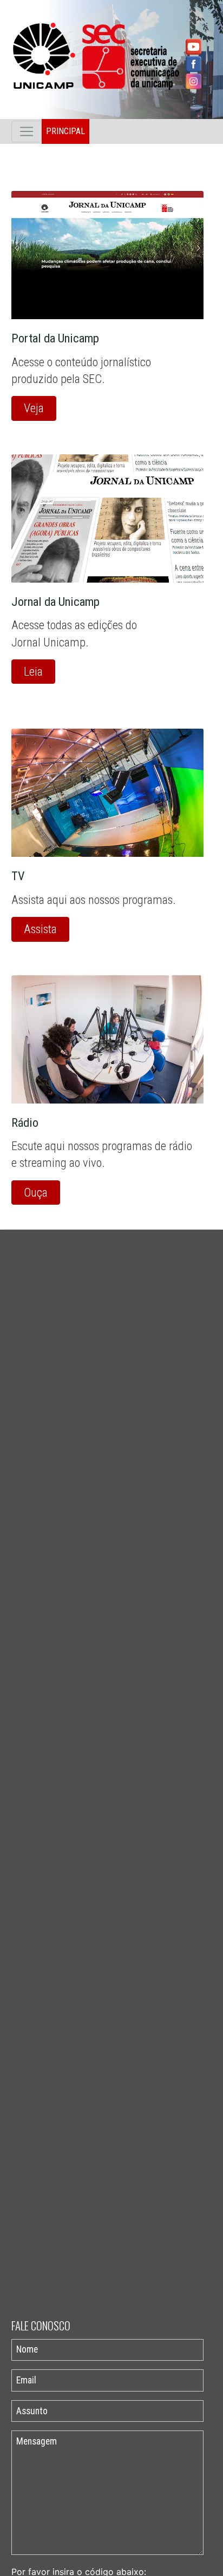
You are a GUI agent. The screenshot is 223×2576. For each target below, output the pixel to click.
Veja (34, 408)
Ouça (36, 1192)
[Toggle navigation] (27, 131)
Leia (33, 671)
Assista (40, 929)
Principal (65, 131)
